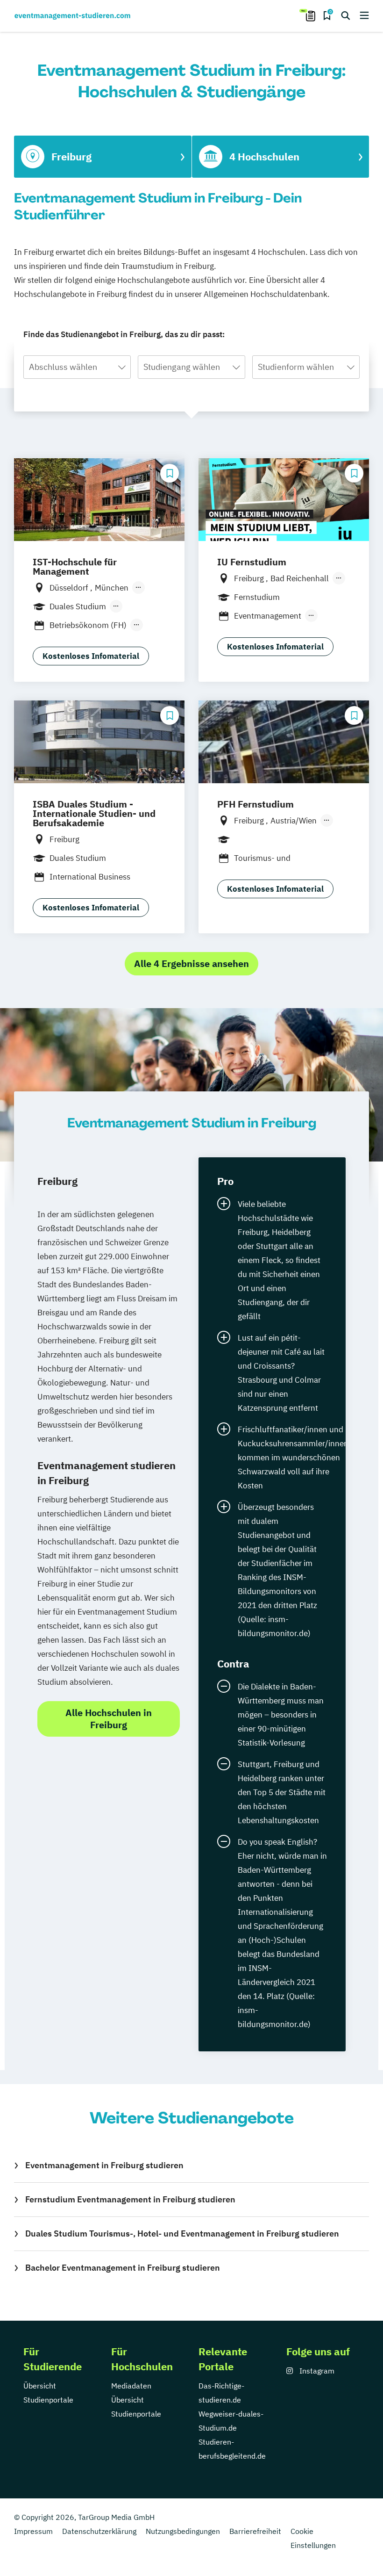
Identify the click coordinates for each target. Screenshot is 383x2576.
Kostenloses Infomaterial (91, 656)
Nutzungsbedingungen (183, 2531)
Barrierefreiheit (255, 2531)
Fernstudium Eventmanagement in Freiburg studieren (130, 2199)
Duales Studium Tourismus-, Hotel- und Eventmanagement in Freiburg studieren (182, 2233)
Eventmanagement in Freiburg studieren (104, 2165)
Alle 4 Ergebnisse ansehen (191, 963)
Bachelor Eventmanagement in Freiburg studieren (123, 2268)
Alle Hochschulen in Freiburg (109, 1719)
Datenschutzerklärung (99, 2531)
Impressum (33, 2531)
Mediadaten (131, 2386)
